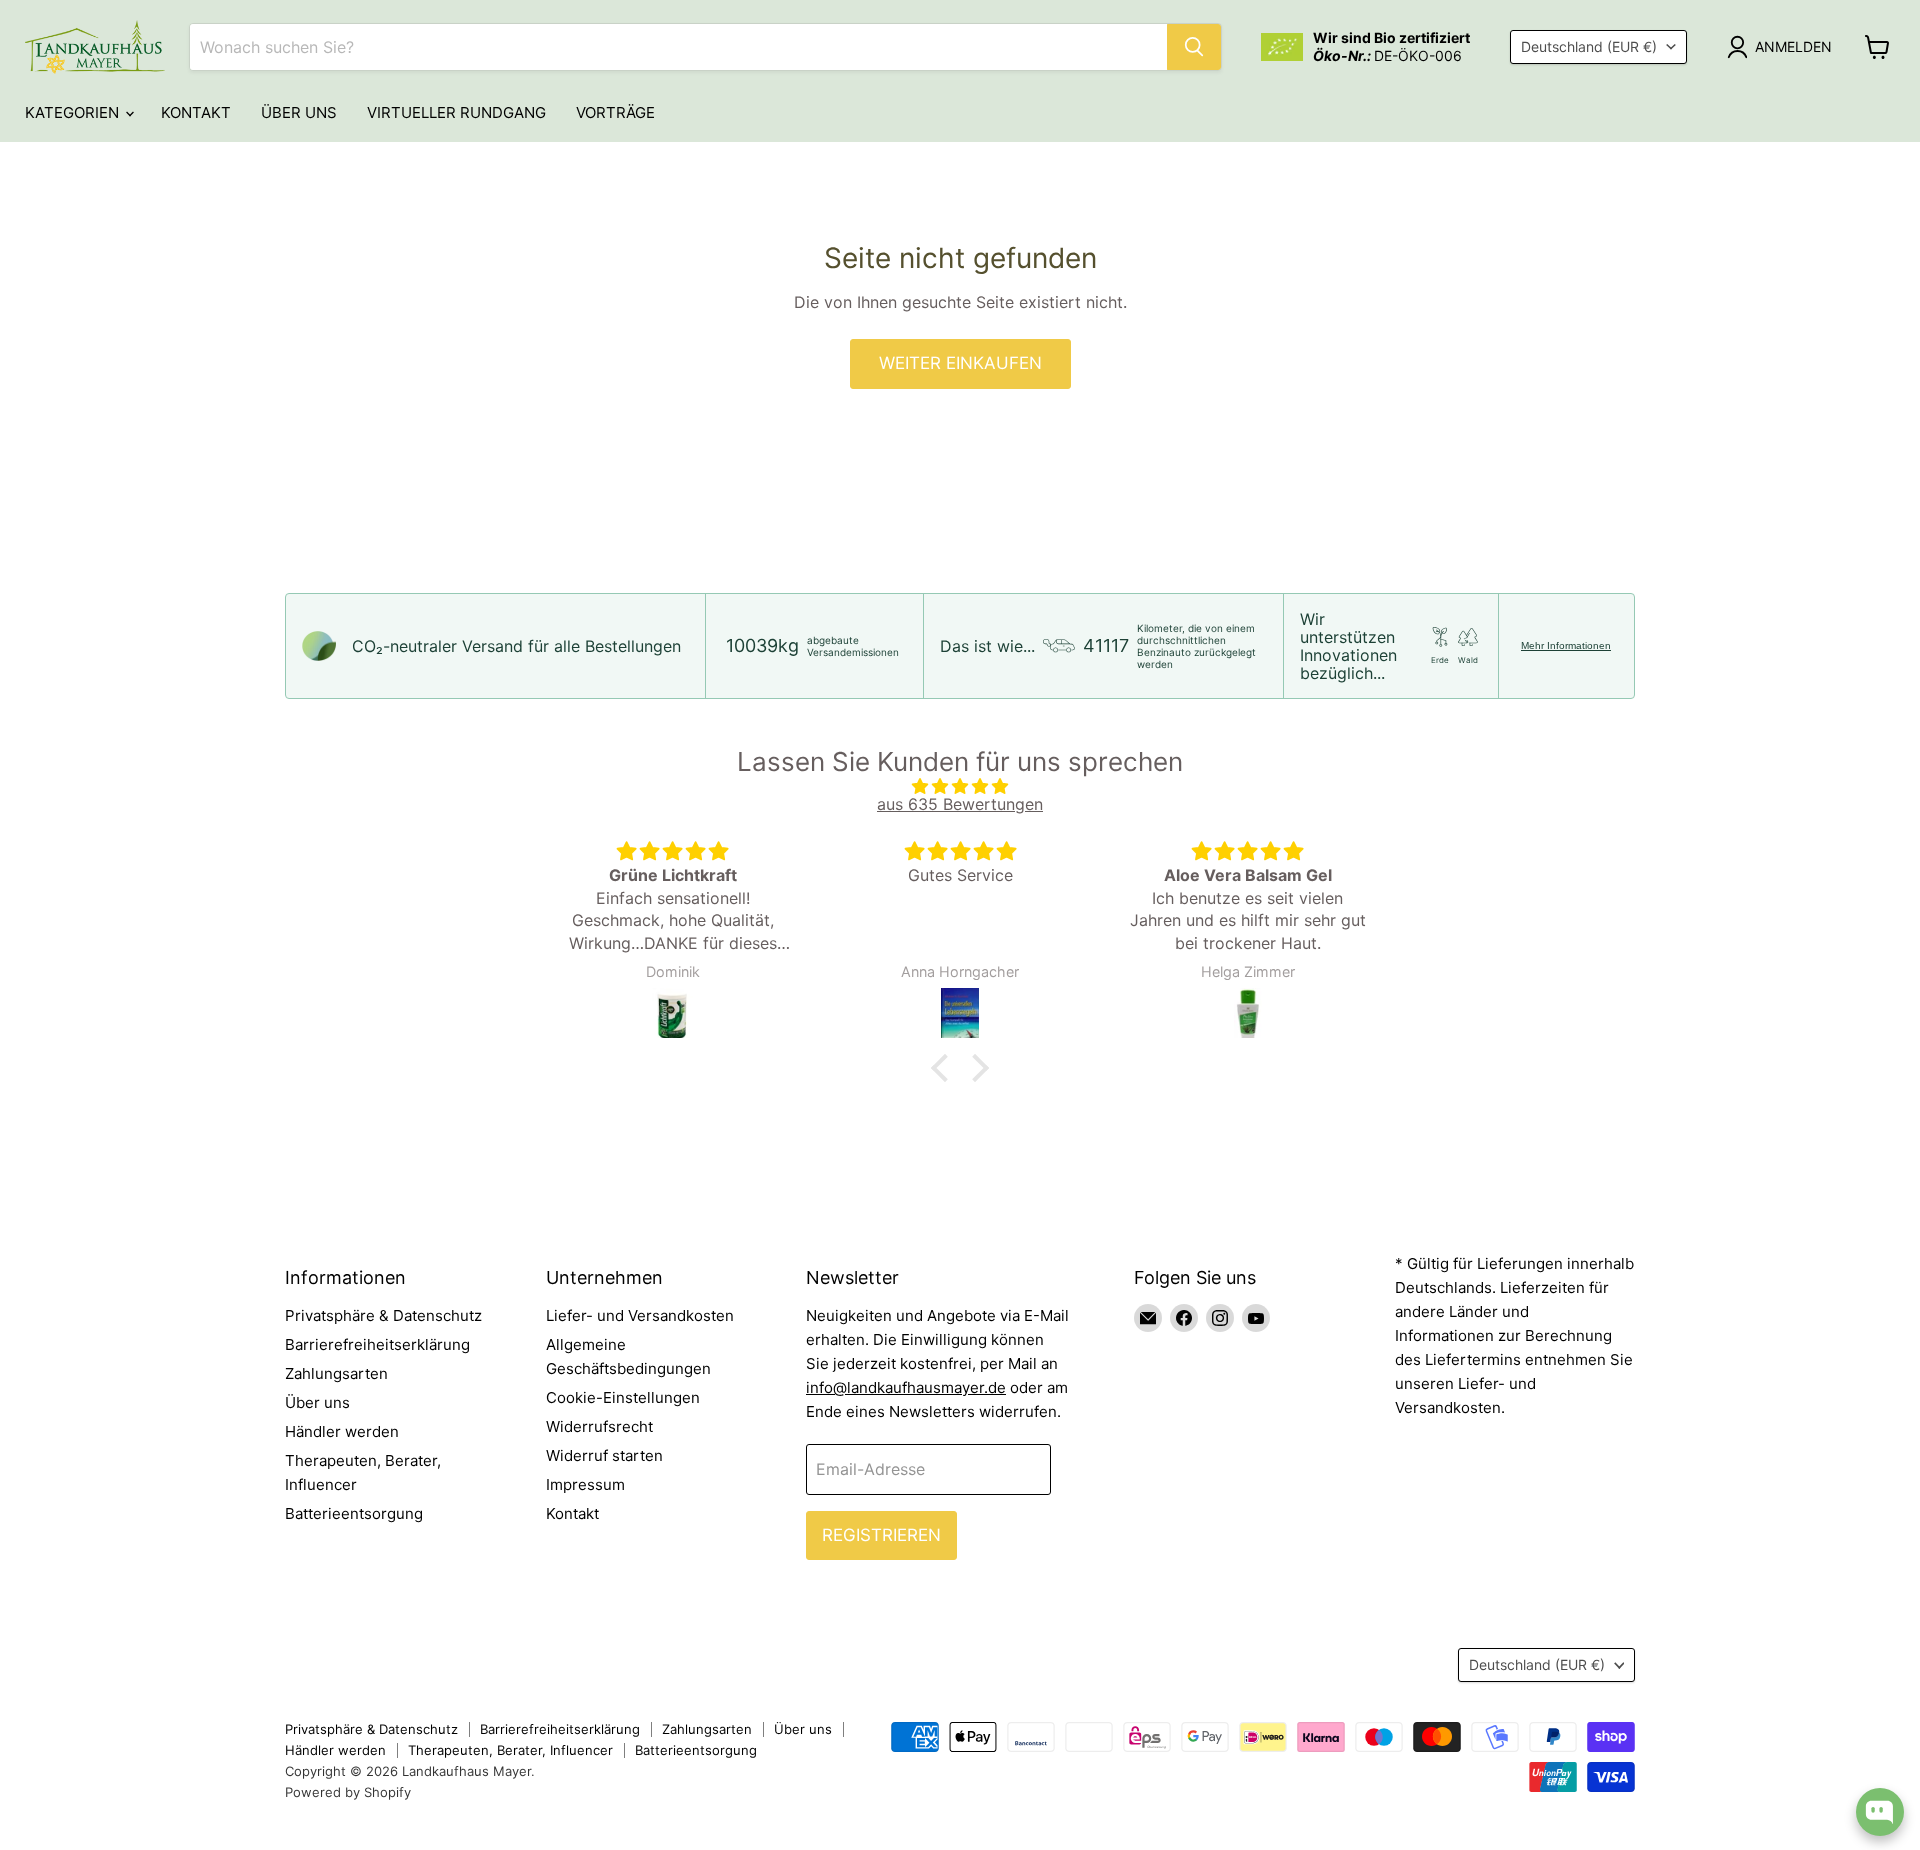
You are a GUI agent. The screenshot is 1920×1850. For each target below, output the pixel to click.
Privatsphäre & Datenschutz (383, 1315)
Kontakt (196, 112)
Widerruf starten (604, 1455)
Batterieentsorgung (354, 1513)
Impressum (585, 1484)
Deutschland (1589, 46)
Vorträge (615, 112)
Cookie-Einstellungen (623, 1397)
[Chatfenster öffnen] (1880, 1812)
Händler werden (342, 1431)
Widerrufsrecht (599, 1426)
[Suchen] (1194, 47)
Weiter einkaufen (960, 363)
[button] (945, 1067)
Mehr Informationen (1566, 645)
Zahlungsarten (336, 1373)
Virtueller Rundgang (456, 112)
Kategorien (74, 112)
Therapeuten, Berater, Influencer (510, 1750)
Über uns (299, 112)
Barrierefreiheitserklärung (377, 1344)
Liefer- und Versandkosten (640, 1315)
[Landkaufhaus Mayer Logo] (95, 47)
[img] (960, 786)
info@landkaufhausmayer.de (906, 1387)
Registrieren (881, 1535)
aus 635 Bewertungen (960, 804)
